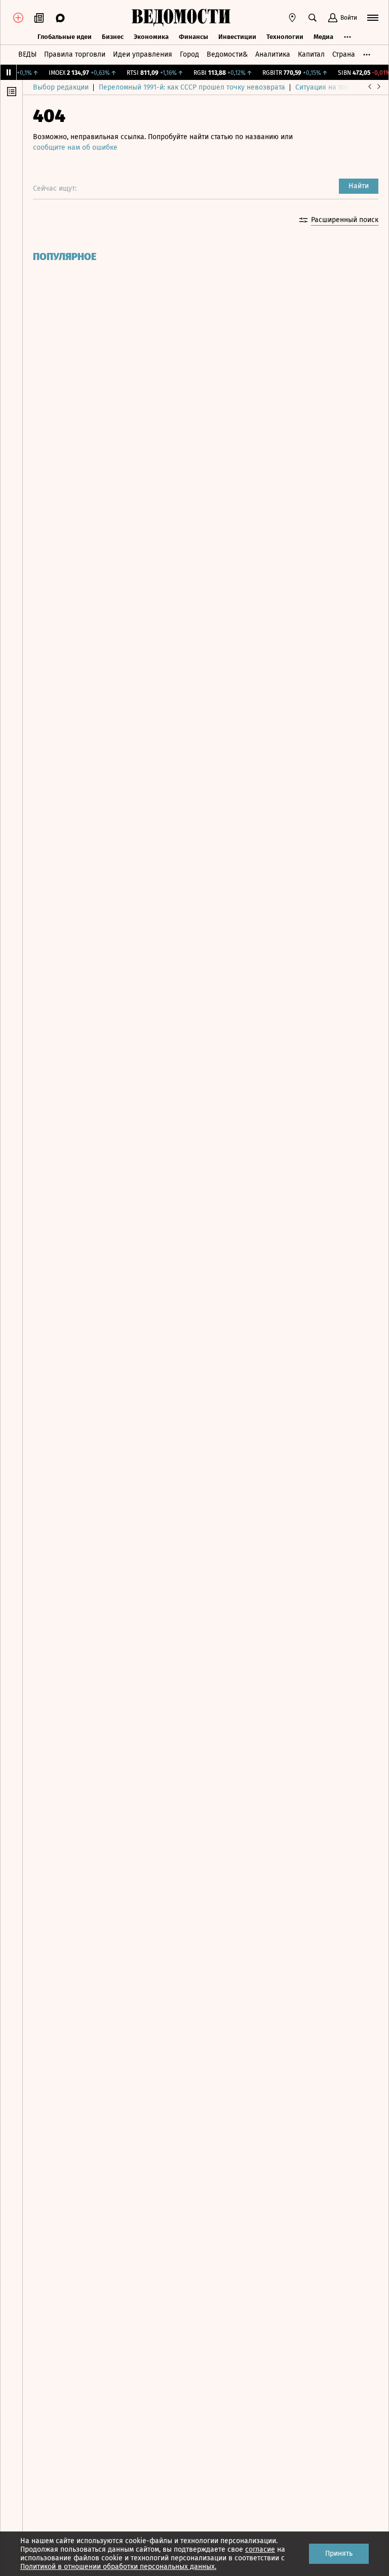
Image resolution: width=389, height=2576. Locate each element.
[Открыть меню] (373, 18)
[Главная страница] (181, 18)
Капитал (311, 54)
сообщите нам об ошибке (75, 147)
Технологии (285, 37)
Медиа (323, 37)
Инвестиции (237, 37)
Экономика (151, 37)
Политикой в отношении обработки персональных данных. (118, 2567)
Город (189, 54)
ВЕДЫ (27, 54)
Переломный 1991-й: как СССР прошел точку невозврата (192, 87)
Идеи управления (143, 54)
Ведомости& (227, 54)
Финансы (193, 37)
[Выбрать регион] (292, 18)
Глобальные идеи (65, 37)
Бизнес (113, 37)
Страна (344, 54)
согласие (260, 2549)
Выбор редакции (61, 87)
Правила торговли (75, 54)
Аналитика (273, 54)
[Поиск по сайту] (313, 18)
